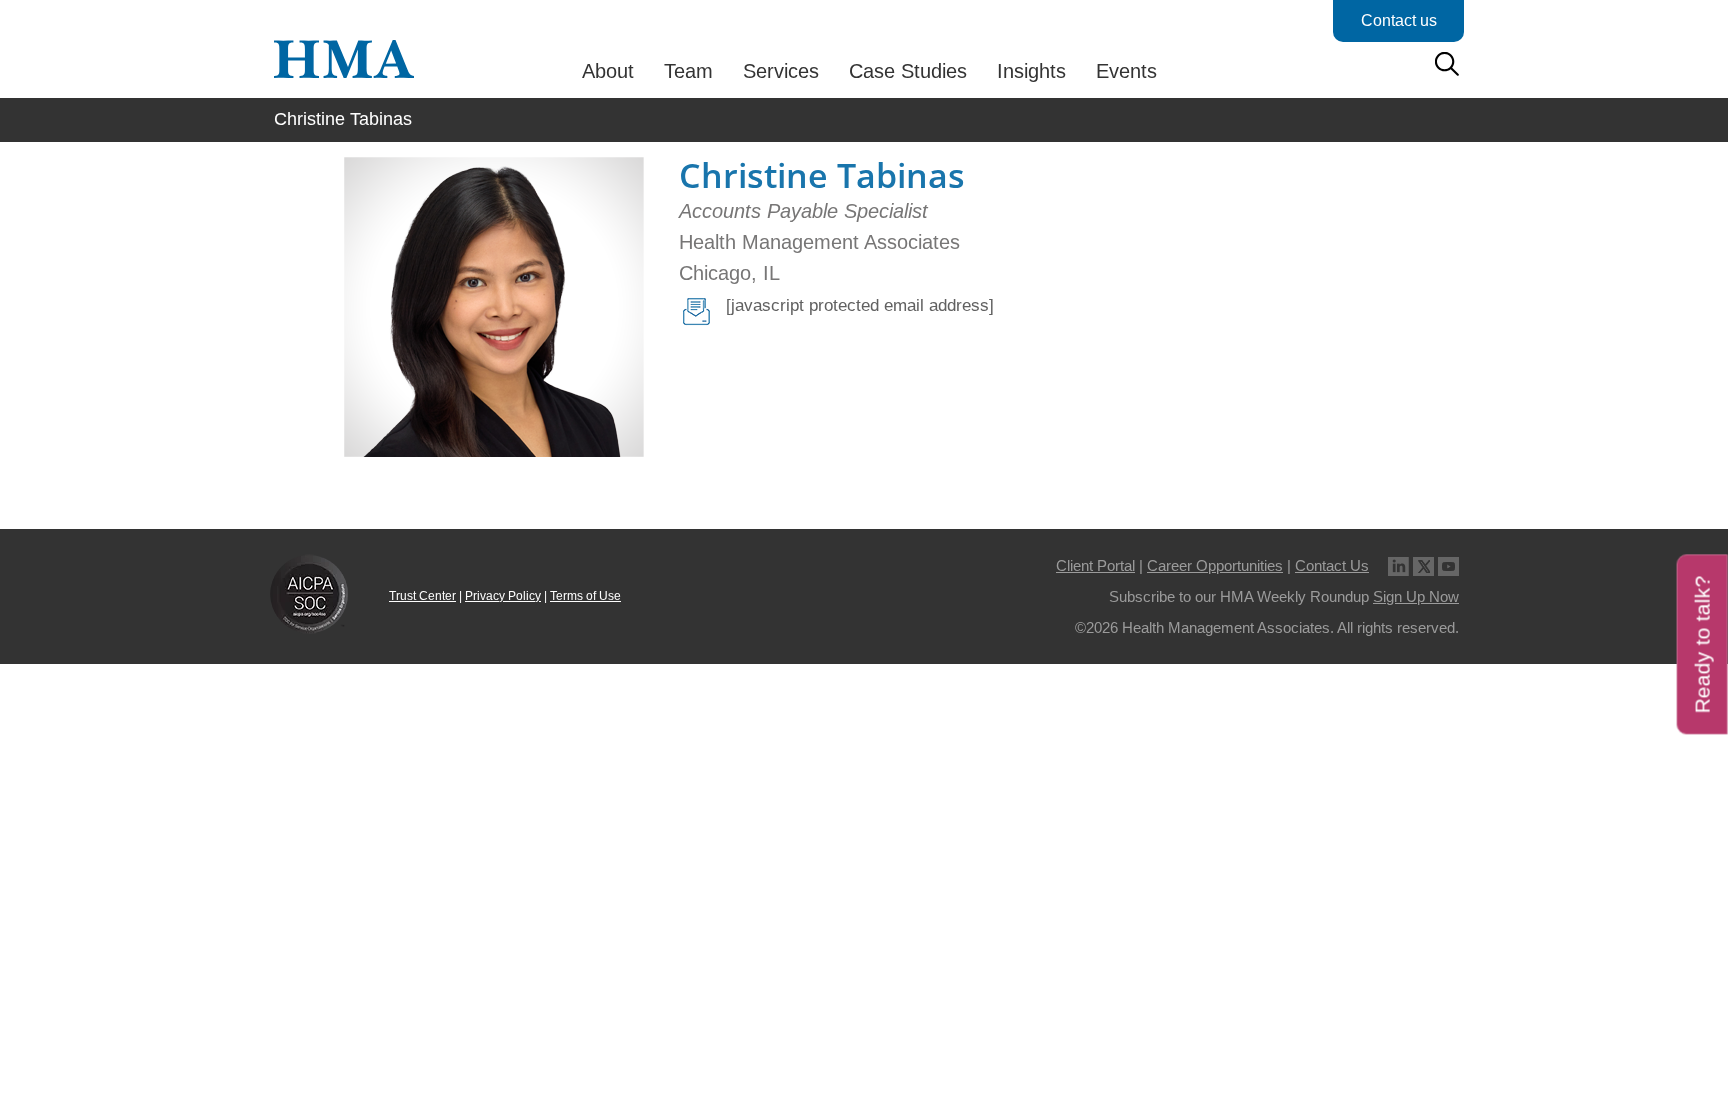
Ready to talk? (1702, 644)
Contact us (1399, 20)
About (608, 71)
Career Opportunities (1215, 565)
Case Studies (908, 71)
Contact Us (1332, 565)
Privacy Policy (503, 596)
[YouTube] (1448, 565)
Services (781, 71)
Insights (1031, 71)
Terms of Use (585, 596)
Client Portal (1095, 565)
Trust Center (422, 596)
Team (688, 71)
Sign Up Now (1416, 596)
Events (1126, 71)
